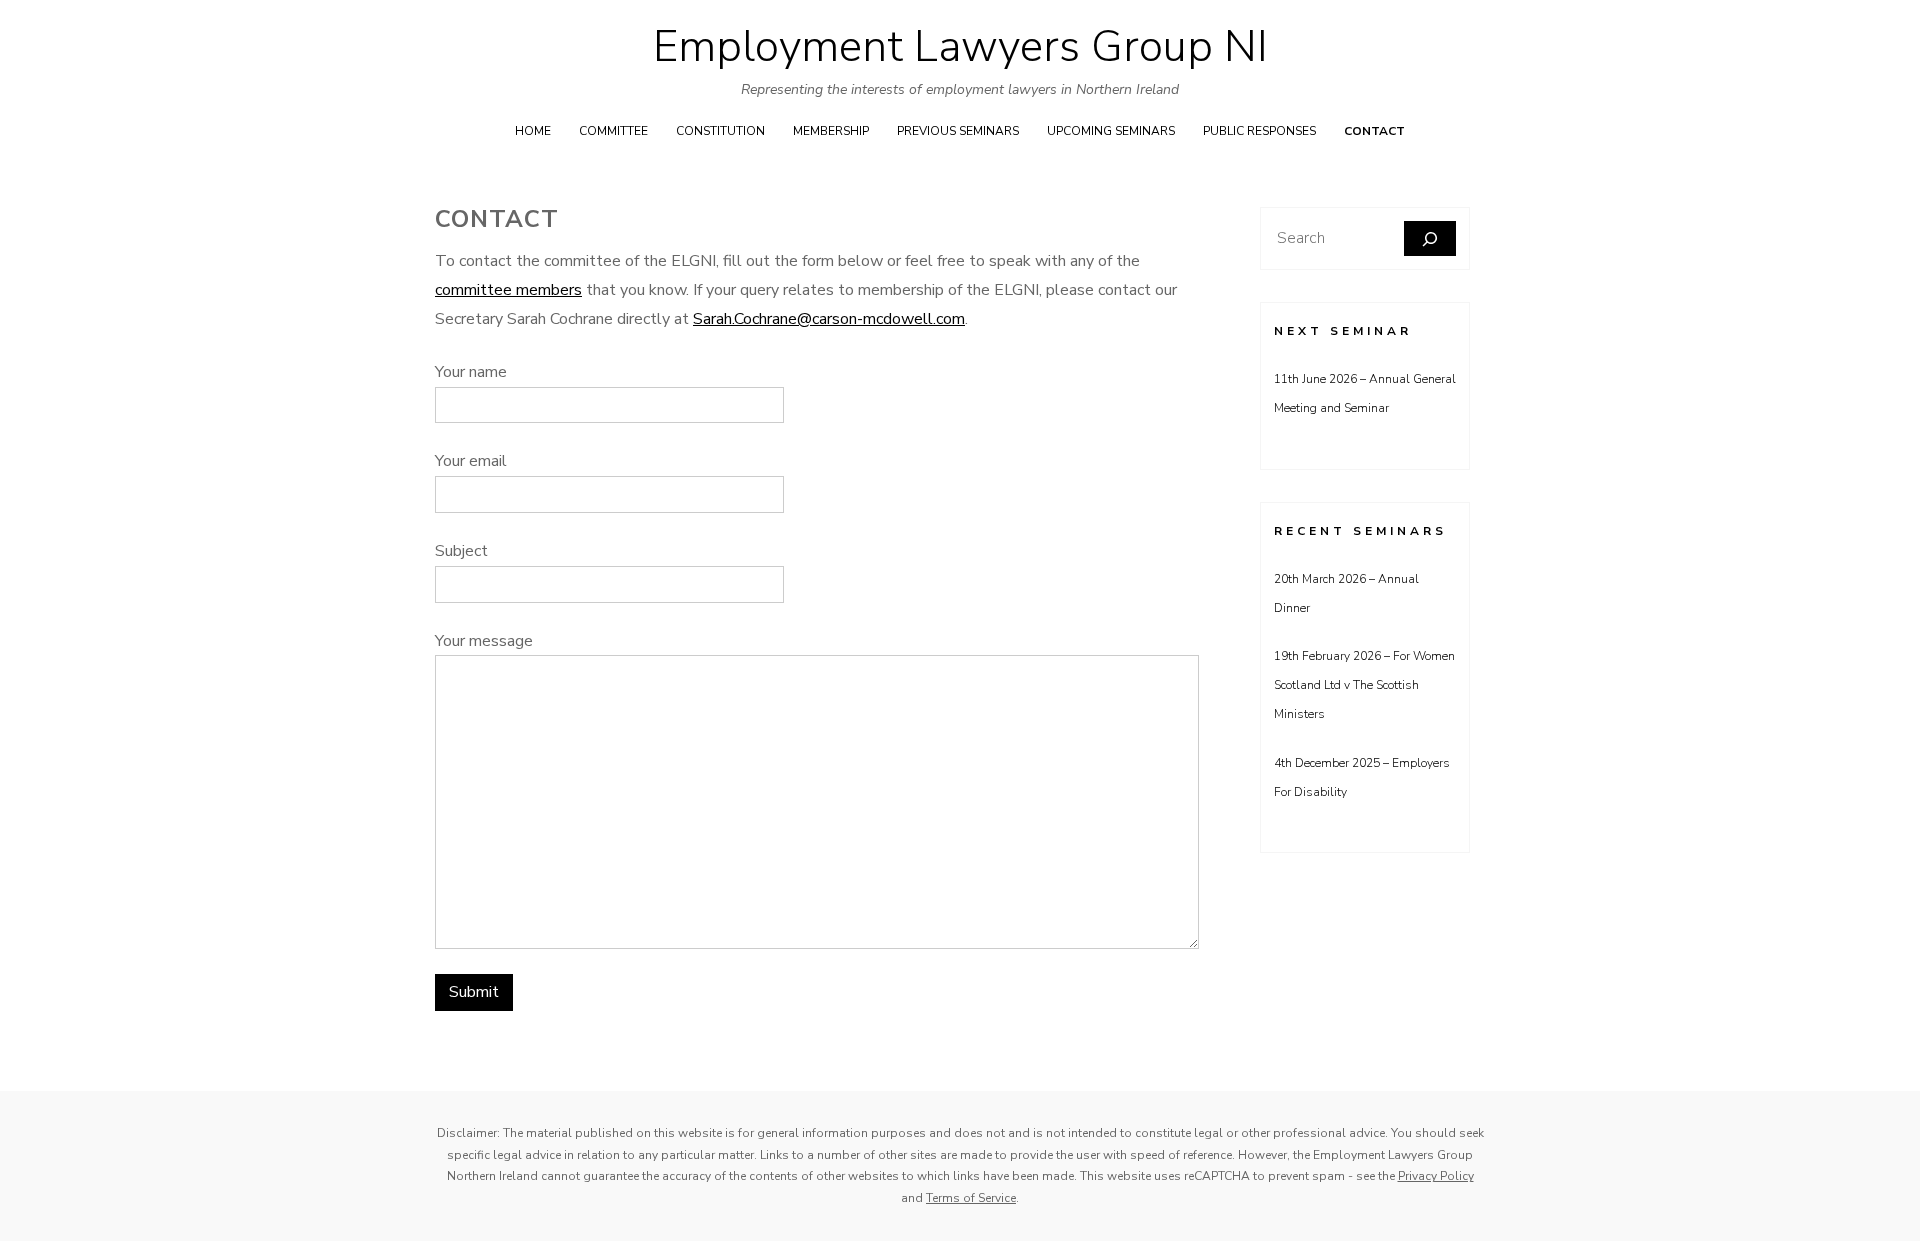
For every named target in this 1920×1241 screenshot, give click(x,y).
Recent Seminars (1360, 531)
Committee (613, 131)
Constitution (720, 131)
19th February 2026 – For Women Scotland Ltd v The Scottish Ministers (1364, 685)
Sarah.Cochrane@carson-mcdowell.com (829, 319)
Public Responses (1259, 131)
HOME (533, 131)
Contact (1374, 131)
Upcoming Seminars (1111, 131)
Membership (831, 131)
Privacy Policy (1436, 1176)
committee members (508, 290)
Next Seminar (1343, 331)
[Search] (1430, 238)
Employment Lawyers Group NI (960, 47)
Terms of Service (971, 1198)
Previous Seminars (958, 131)
